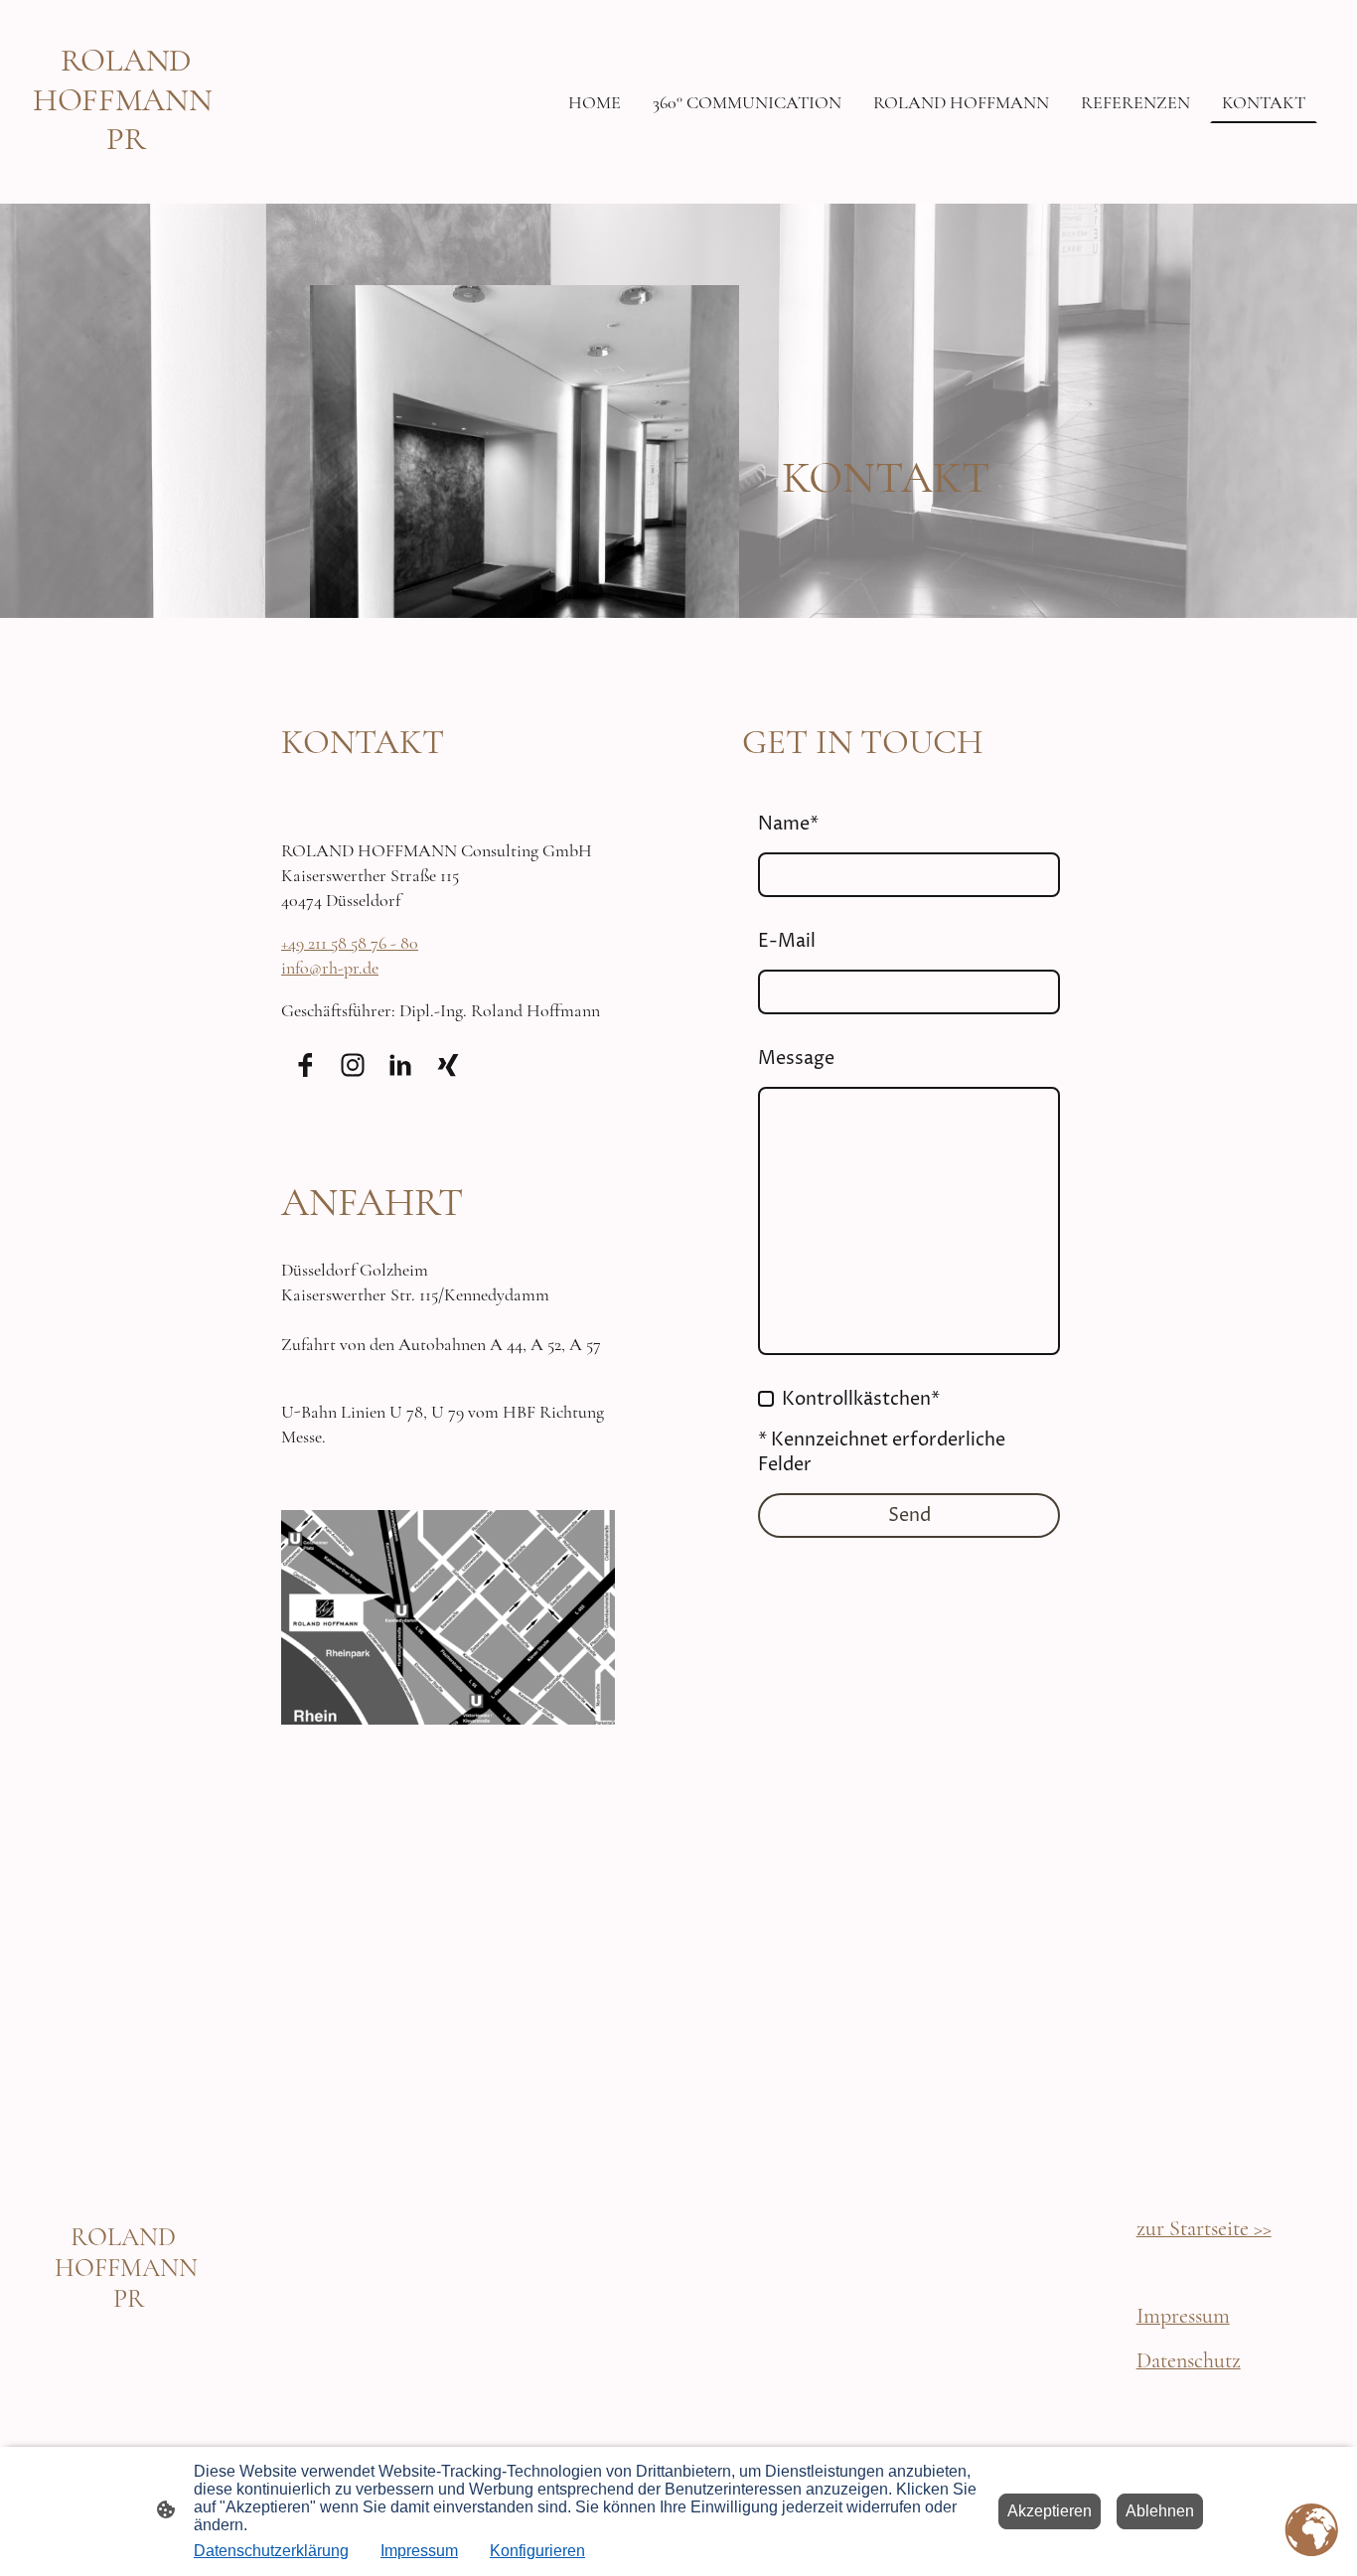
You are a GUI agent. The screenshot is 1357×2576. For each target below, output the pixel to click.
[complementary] (1312, 2531)
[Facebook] (305, 1065)
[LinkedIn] (400, 1065)
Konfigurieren (537, 2551)
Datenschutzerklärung (271, 2551)
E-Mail (787, 941)
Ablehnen (1160, 2511)
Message (796, 1059)
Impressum (419, 2551)
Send (909, 1515)
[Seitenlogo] (126, 174)
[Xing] (448, 1065)
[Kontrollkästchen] (766, 1399)
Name (788, 824)
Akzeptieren (1050, 2511)
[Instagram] (353, 1065)
